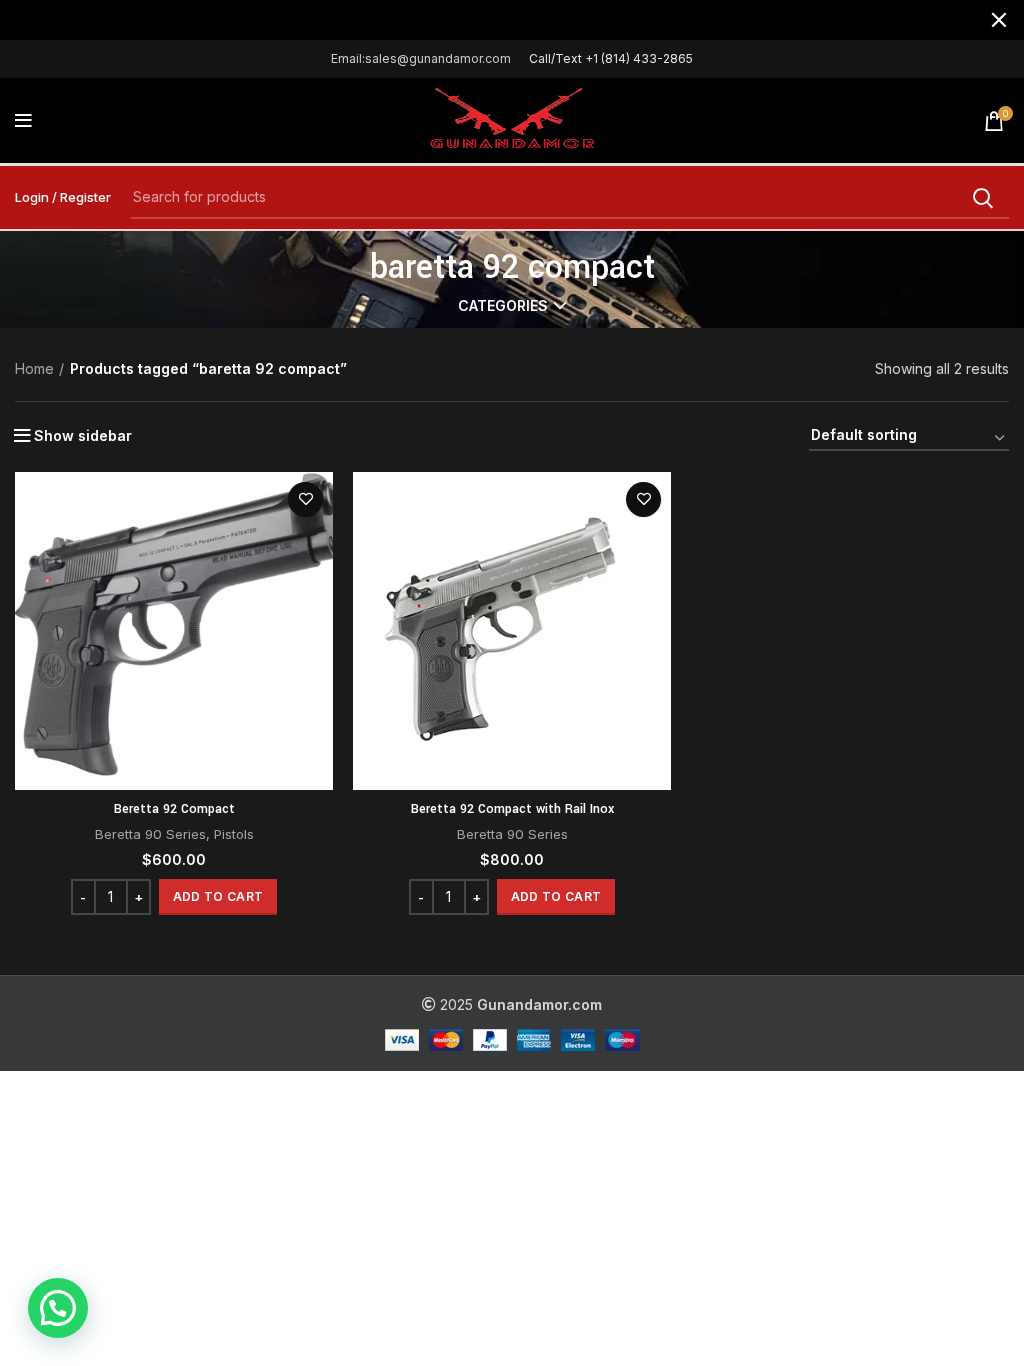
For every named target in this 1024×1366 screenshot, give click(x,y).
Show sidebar (83, 436)
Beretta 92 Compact (174, 809)
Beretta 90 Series (150, 834)
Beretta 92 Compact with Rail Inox (512, 809)
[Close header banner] (999, 20)
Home (34, 368)
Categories (503, 306)
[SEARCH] (982, 198)
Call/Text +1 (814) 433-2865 (611, 58)
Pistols (234, 834)
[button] (218, 897)
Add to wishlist (305, 499)
